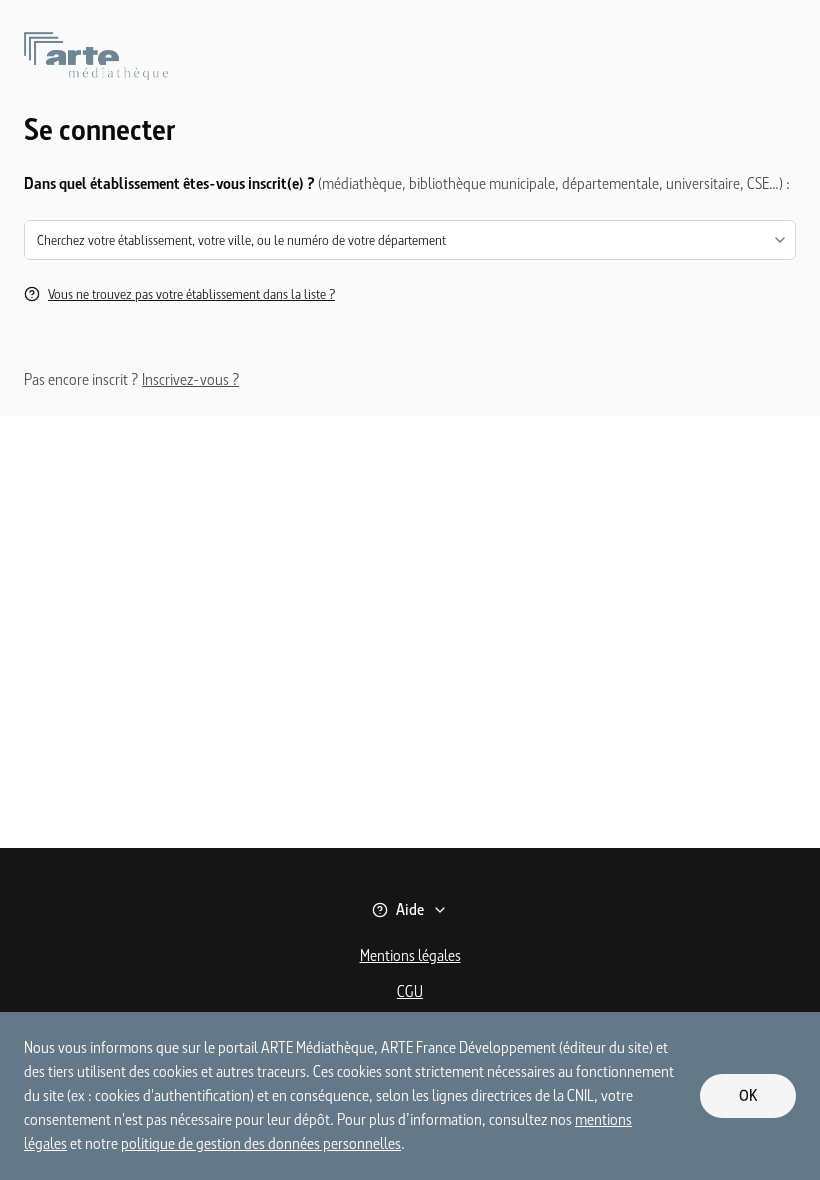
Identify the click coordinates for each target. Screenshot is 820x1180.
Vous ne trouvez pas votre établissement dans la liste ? (191, 294)
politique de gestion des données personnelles (261, 1143)
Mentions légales (410, 955)
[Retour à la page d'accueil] (410, 72)
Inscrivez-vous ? (190, 379)
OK (748, 1095)
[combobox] (410, 240)
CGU (410, 991)
